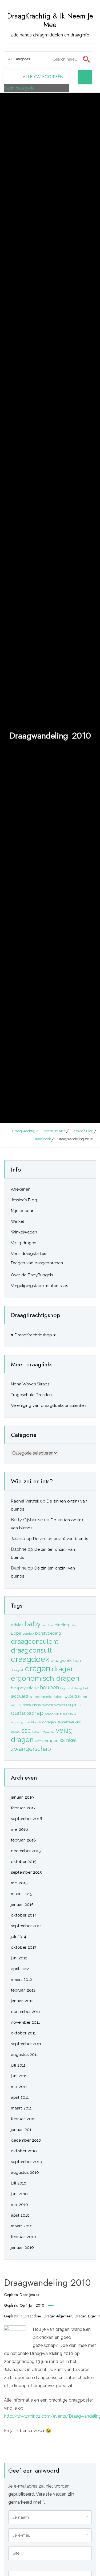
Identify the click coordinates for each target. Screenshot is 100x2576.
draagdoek (33, 2316)
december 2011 (25, 2012)
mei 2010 (19, 2205)
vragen (52, 1740)
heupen (49, 1687)
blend (74, 1625)
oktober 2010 (24, 2151)
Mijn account (23, 1211)
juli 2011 (18, 2065)
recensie (68, 1714)
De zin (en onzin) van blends (61, 1539)
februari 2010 (23, 2237)
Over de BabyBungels (32, 1275)
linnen (83, 1697)
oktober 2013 (24, 1947)
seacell (16, 1732)
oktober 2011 (23, 2033)
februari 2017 (23, 1808)
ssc (26, 1730)
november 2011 (25, 2022)
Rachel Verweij (25, 1501)
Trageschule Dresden (31, 1395)
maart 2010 (22, 2226)
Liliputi (71, 1696)
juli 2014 (19, 1937)
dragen (38, 1669)
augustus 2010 (25, 2172)
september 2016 (27, 1819)
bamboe (48, 1625)
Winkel (17, 1221)
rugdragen (47, 1722)
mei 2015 (19, 1883)
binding (62, 1625)
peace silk (52, 1714)
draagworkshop (66, 1661)
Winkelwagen (24, 1232)
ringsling (17, 1722)
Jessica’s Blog (24, 1200)
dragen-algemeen (58, 2316)
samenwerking (69, 1722)
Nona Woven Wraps (30, 1384)
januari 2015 (22, 1904)
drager (80, 2316)
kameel (34, 1697)
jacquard (19, 1696)
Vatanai (49, 1731)
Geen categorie (19, 88)
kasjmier (47, 1697)
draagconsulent (35, 1641)
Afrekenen (21, 1189)
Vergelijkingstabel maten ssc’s (39, 1286)
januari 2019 (22, 1797)
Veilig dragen (24, 1243)
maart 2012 (21, 1979)
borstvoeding (48, 1633)
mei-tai (16, 1705)
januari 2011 (22, 2130)
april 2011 (20, 2097)
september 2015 (26, 1872)
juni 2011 (19, 2076)
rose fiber (31, 1722)
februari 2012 (23, 1990)
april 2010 (20, 2215)
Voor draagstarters (29, 1254)
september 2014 (26, 1926)
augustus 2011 (24, 2055)
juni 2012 (19, 1958)
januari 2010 (22, 2247)
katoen (59, 1697)
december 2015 (26, 1851)
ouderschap (27, 1713)
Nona (27, 1705)
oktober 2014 (24, 1915)
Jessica (34, 2295)
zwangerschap (31, 1749)
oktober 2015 (24, 1862)
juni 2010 (19, 2194)
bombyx (28, 1634)
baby (33, 1624)
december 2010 (26, 2140)
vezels (39, 1741)
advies (17, 1625)
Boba (16, 1633)
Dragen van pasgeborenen (37, 1263)
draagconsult (31, 1650)
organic (73, 1705)
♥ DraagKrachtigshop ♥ (33, 1335)
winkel (68, 1740)
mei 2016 (19, 1829)
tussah (37, 1732)
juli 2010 (19, 2183)
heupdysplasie (25, 1688)
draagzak (17, 1670)
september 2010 (27, 2162)
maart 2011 (21, 2108)
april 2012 (20, 1969)
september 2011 (26, 2044)
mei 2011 (19, 2087)
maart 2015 (21, 1894)
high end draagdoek (75, 1688)
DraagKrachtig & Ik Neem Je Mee (50, 20)
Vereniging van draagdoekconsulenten (49, 1406)
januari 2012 (22, 2001)
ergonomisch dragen (45, 1678)
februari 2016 (23, 1840)
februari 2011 (23, 2119)
